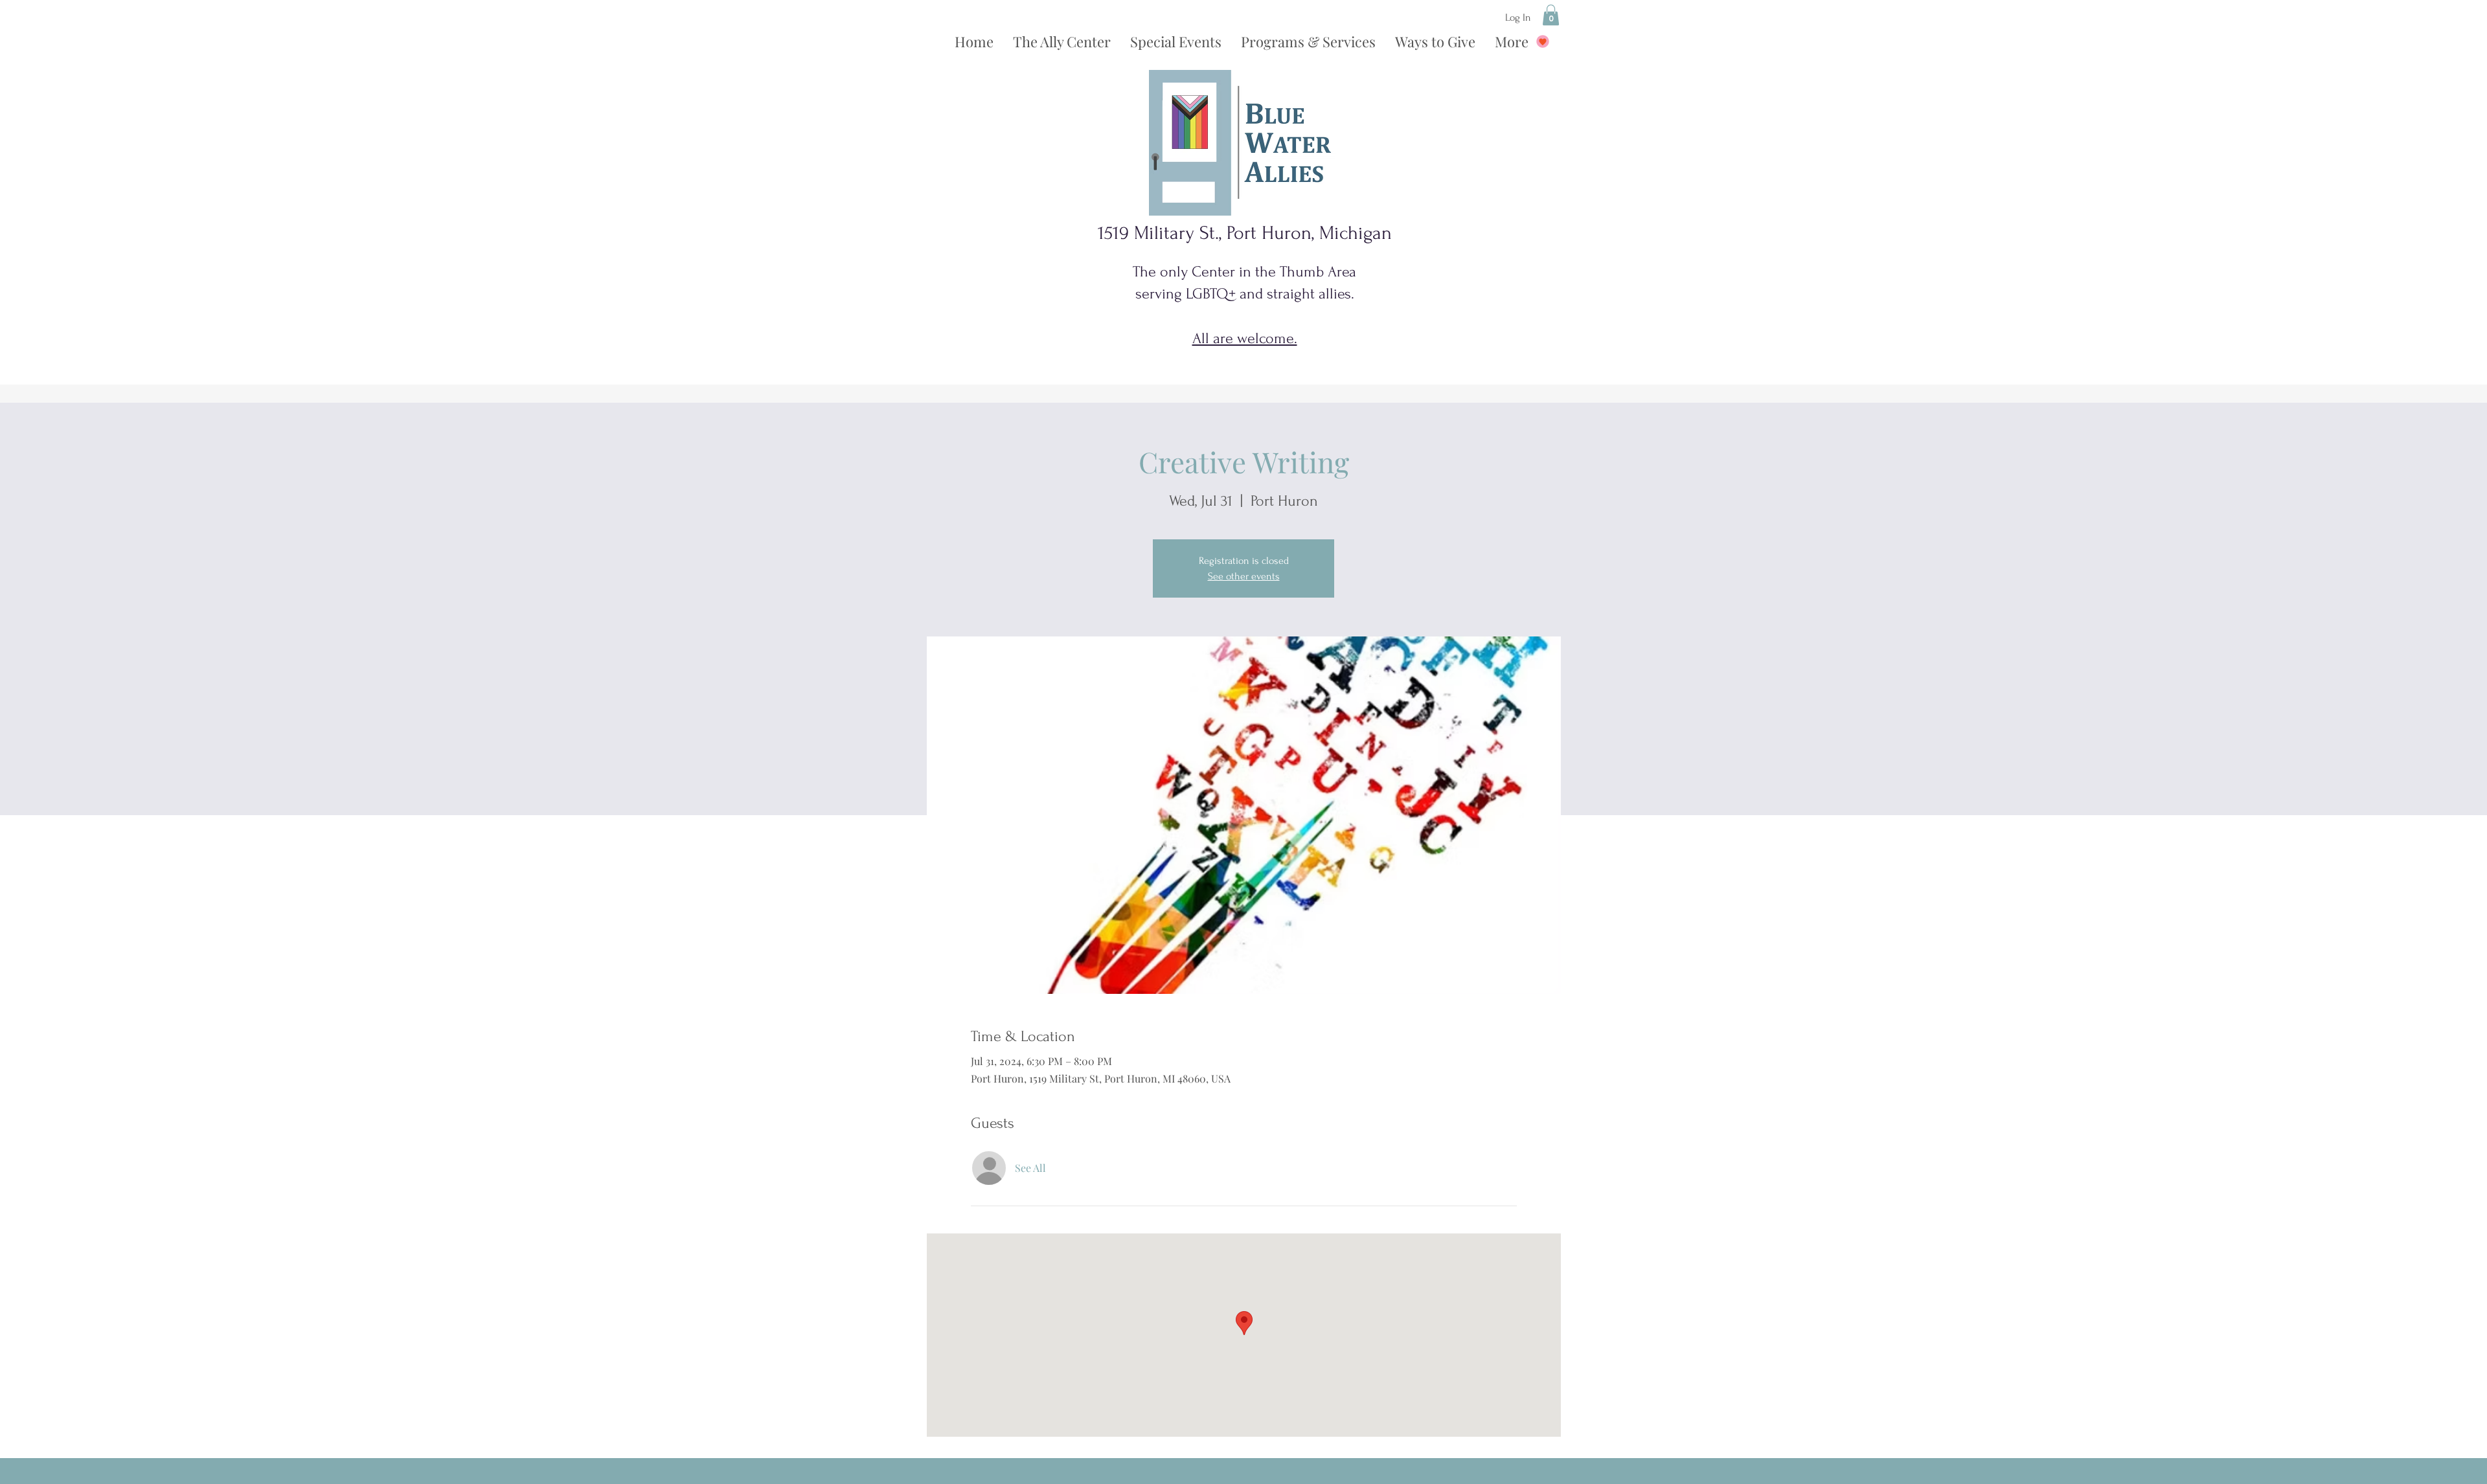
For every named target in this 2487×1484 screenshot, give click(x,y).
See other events (1244, 576)
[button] (1551, 15)
